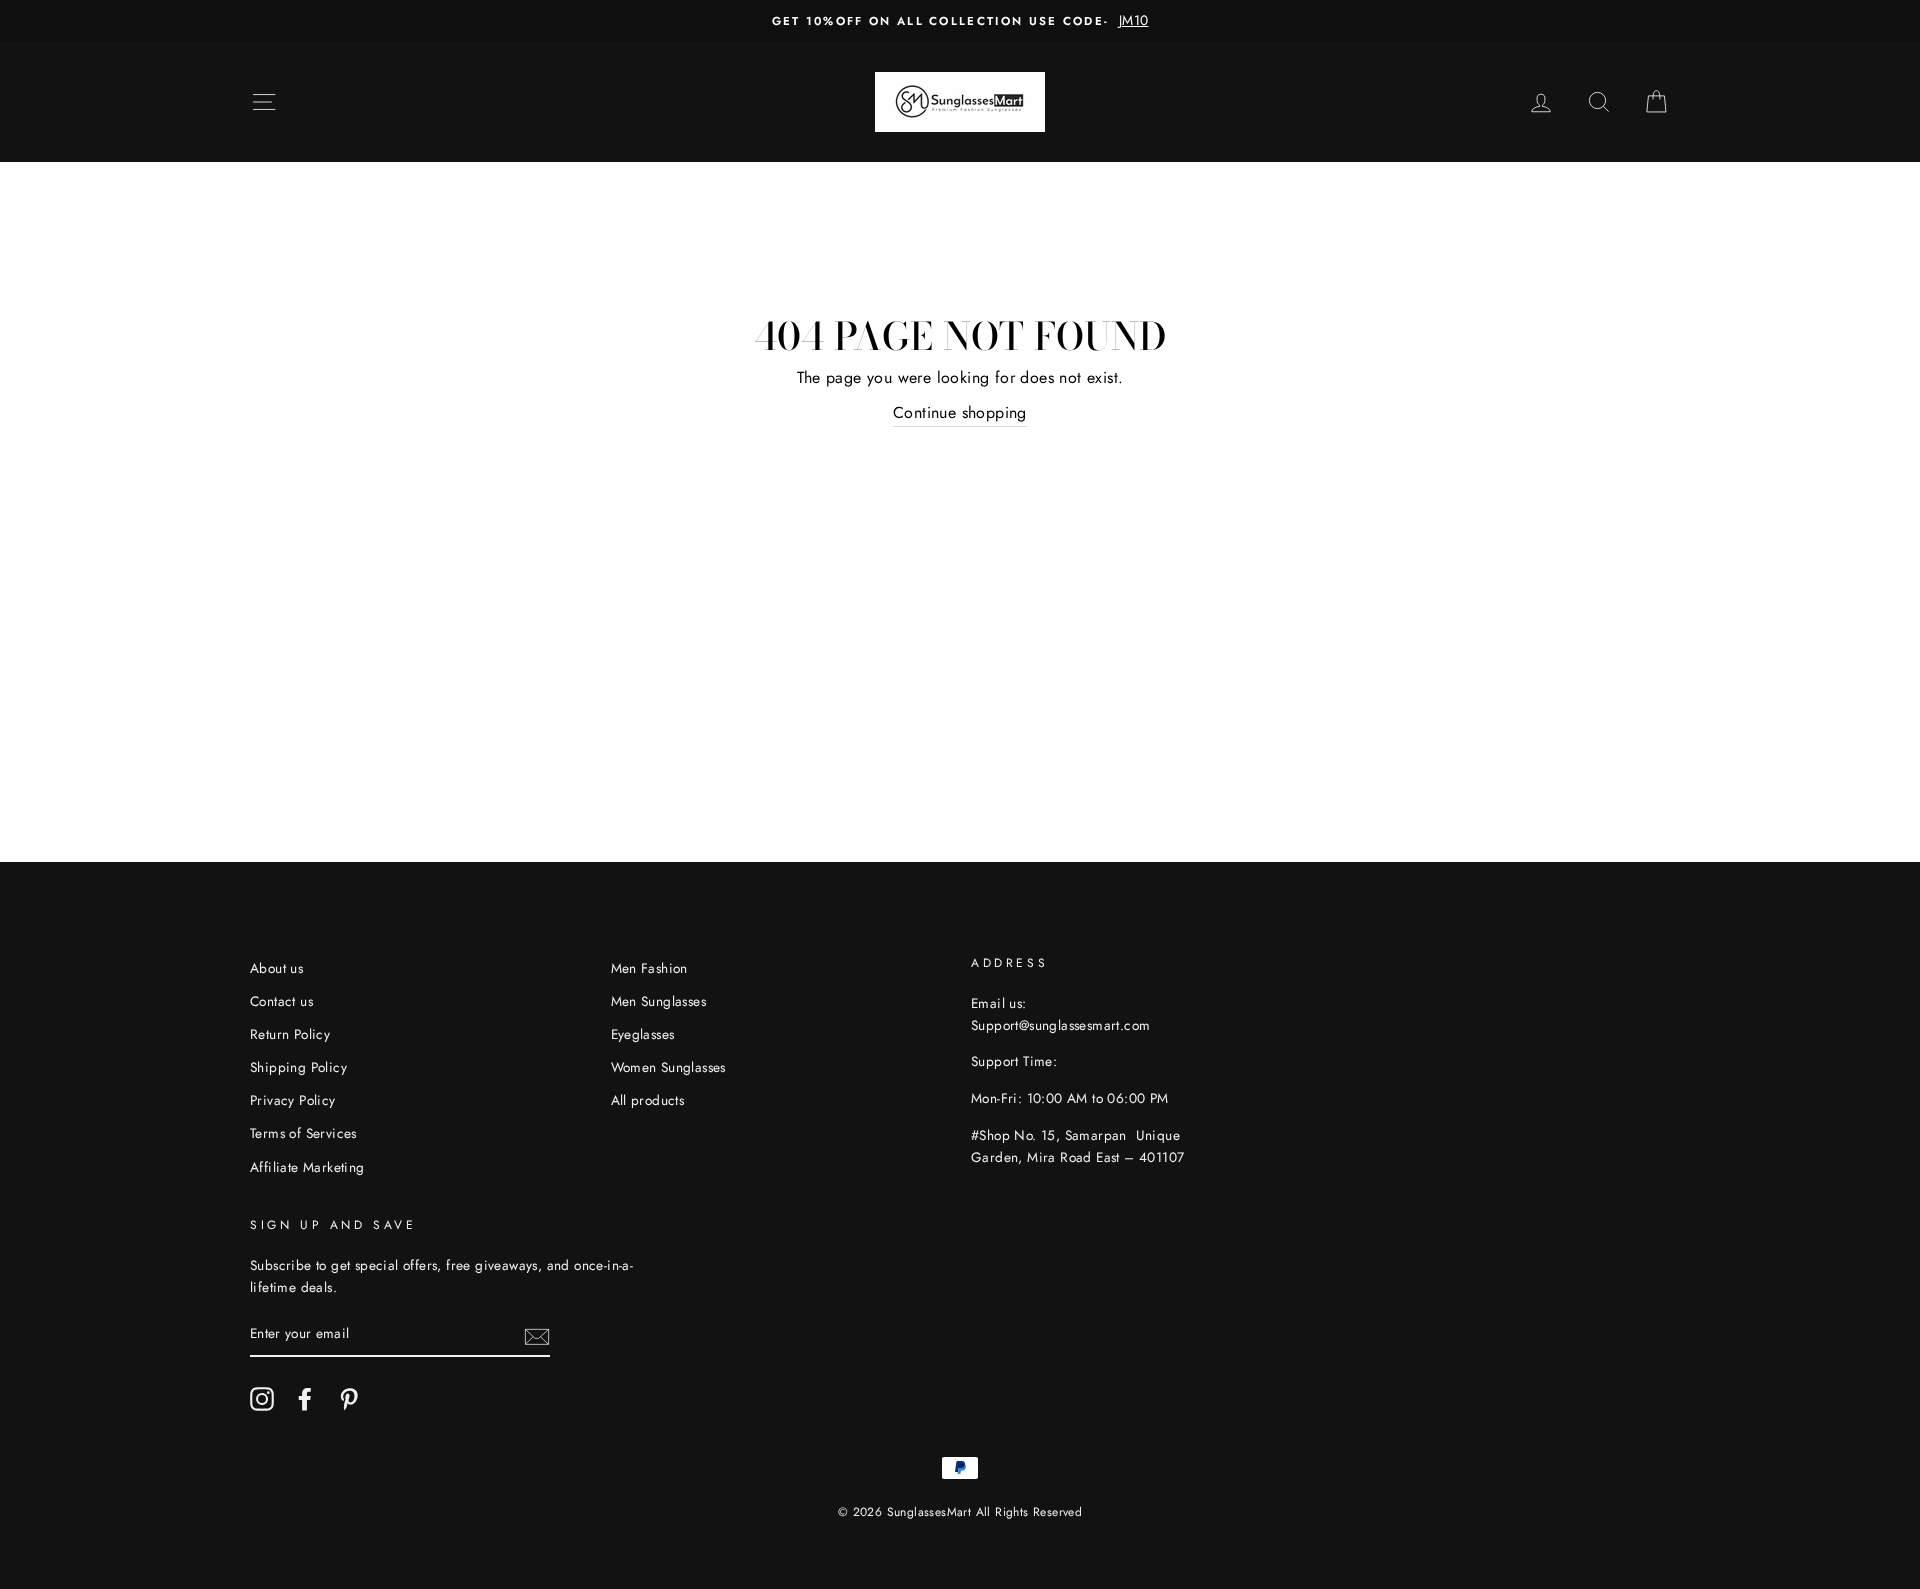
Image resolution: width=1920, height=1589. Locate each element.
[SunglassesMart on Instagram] (262, 1399)
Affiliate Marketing (307, 1167)
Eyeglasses (643, 1034)
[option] (960, 21)
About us (276, 968)
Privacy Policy (293, 1100)
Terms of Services (303, 1133)
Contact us (281, 1001)
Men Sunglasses (659, 1001)
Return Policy (290, 1034)
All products (648, 1100)
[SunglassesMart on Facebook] (305, 1399)
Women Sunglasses (668, 1067)
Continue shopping (960, 412)
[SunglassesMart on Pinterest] (349, 1399)
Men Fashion (649, 968)
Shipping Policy (298, 1067)
